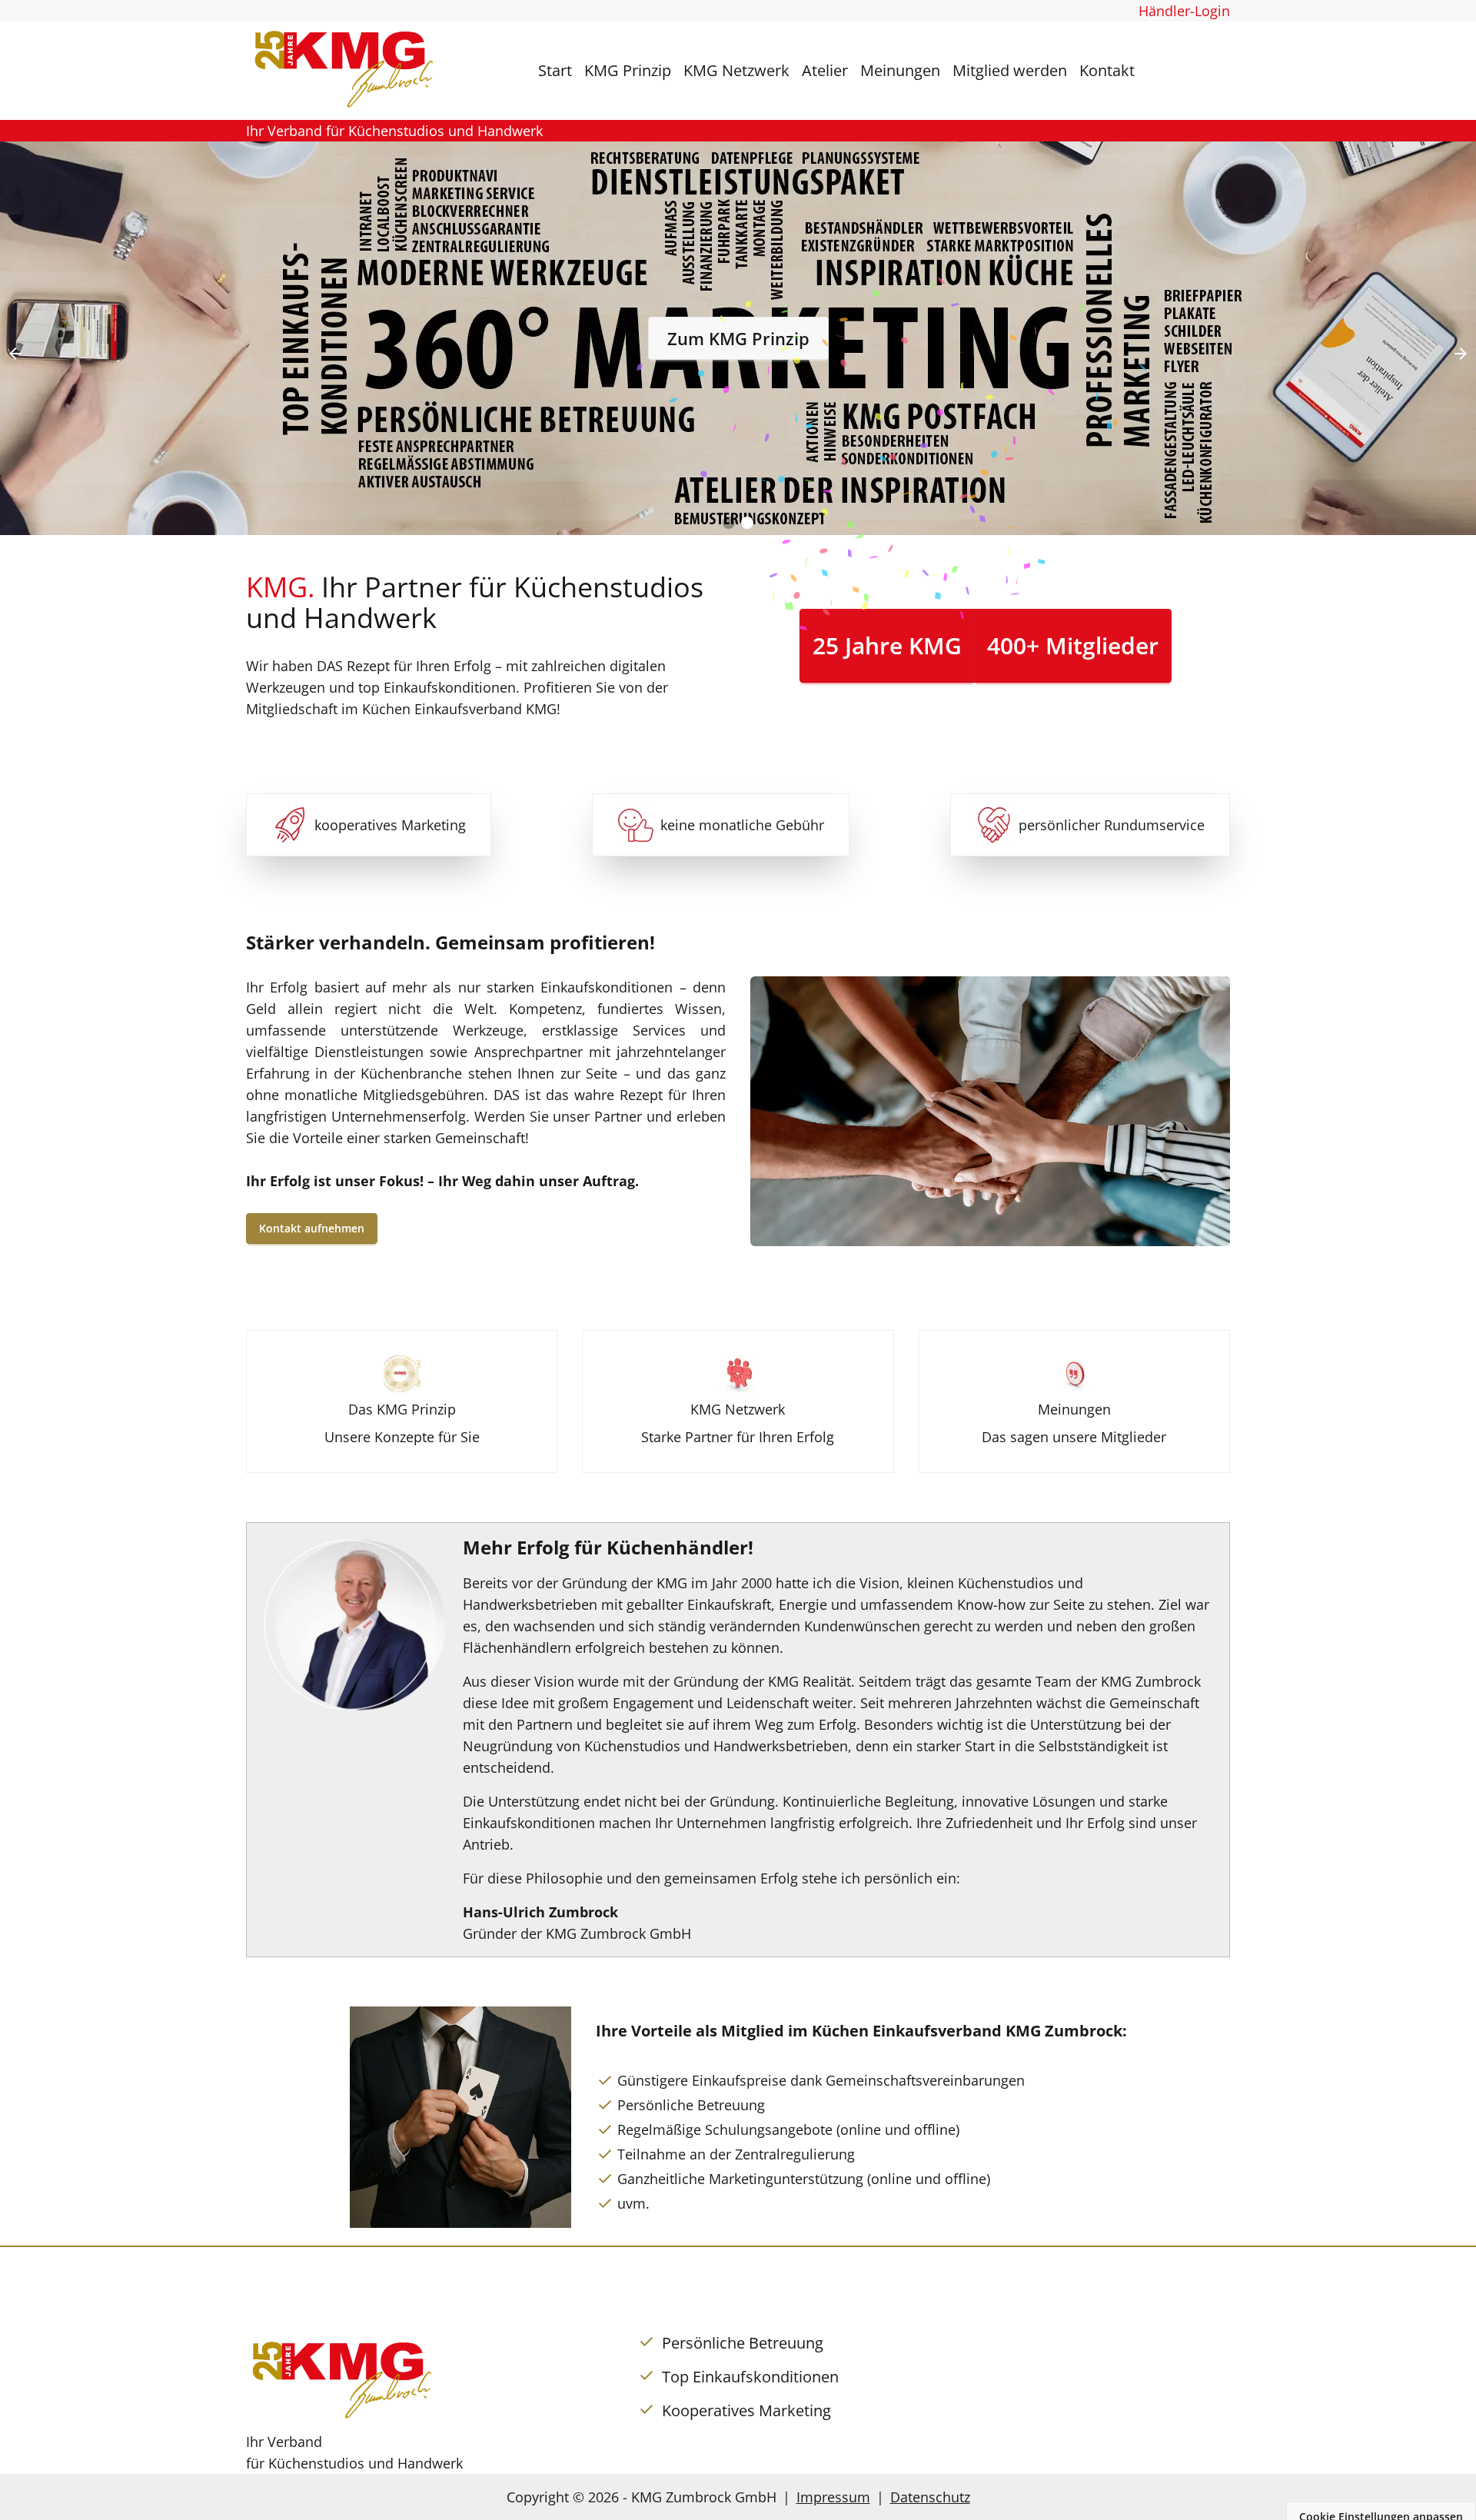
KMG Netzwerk (736, 70)
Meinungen (900, 70)
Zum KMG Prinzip (738, 338)
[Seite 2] (747, 523)
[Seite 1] (729, 523)
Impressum (833, 2497)
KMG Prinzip (628, 70)
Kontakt (1107, 70)
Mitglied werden (1010, 70)
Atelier (825, 70)
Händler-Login (1184, 11)
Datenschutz (930, 2497)
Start (555, 70)
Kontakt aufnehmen (312, 1228)
